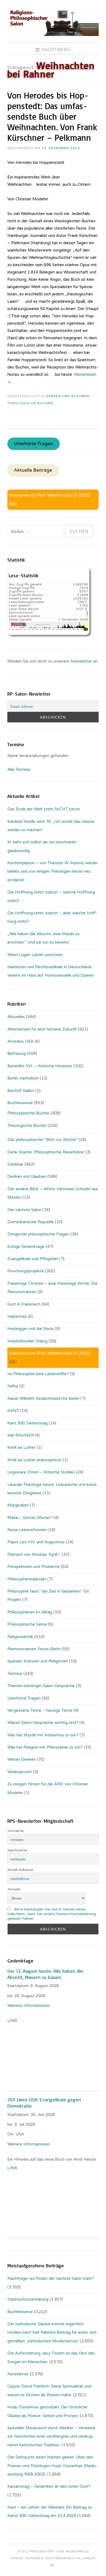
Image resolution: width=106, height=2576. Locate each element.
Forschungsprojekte (26, 1271)
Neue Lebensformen (27, 1530)
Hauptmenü (56, 50)
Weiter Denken (21, 1759)
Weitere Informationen (29, 2006)
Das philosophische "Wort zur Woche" (42, 1140)
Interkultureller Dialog (27, 1341)
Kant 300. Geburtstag (27, 1423)
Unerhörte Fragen (33, 444)
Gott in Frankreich (24, 1304)
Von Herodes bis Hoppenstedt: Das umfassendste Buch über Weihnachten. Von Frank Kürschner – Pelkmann (52, 116)
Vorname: (16, 1831)
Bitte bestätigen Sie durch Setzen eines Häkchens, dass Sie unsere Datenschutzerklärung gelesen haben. (52, 1914)
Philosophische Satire (27, 1624)
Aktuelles (16, 1017)
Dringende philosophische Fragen (38, 1234)
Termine (15, 1674)
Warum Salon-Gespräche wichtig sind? (43, 1723)
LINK (13, 2021)
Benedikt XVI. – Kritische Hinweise (40, 1066)
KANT (13, 1411)
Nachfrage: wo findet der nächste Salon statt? (51, 2278)
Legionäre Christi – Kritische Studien (41, 1472)
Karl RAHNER (21, 1435)
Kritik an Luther (21, 1447)
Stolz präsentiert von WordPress (53, 2551)
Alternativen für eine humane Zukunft (42, 1029)
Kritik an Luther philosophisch (34, 1460)
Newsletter (81, 661)
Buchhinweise (20, 1103)
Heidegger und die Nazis (31, 1329)
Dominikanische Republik (31, 1222)
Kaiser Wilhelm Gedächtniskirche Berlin (43, 1398)
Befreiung (17, 1054)
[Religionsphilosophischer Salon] (53, 35)
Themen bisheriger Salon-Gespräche (41, 1686)
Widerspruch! (20, 1772)
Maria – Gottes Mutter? (30, 1518)
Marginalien (18, 1505)
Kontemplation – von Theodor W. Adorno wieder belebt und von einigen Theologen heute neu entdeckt (53, 871)
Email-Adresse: (21, 1870)
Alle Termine (19, 769)
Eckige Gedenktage (26, 1247)
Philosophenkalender (27, 1579)
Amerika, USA (20, 1041)
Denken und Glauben (68, 396)
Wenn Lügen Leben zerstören (35, 955)
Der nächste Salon (24, 1210)
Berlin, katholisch (23, 1078)
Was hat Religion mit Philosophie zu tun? (45, 1747)
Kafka (13, 1386)
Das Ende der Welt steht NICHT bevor (44, 809)
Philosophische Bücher (28, 1113)
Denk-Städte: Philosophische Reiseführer (46, 1152)
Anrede (14, 1889)
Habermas (17, 1316)
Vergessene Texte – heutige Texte (40, 1710)
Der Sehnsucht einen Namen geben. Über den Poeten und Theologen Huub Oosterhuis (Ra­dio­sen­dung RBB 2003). (52, 2466)
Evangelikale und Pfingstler (33, 1259)
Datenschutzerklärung (28, 2299)
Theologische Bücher (30, 403)
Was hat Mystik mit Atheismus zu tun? (43, 1735)
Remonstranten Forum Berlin (34, 1649)
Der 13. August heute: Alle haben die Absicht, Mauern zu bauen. (45, 1974)
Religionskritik (20, 1637)
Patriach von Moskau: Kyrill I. (34, 1554)
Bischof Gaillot (21, 1091)
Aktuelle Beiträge (33, 470)
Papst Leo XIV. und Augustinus (36, 1542)
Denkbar (15, 1164)
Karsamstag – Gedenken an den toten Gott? (49, 2486)
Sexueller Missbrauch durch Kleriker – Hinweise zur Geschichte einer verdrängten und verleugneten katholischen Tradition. (51, 2436)
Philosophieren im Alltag (30, 1612)
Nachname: (18, 1850)
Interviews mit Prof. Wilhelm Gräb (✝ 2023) (49, 495)
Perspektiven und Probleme (34, 1567)
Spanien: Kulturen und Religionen (38, 1661)
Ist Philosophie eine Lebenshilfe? (38, 1374)
